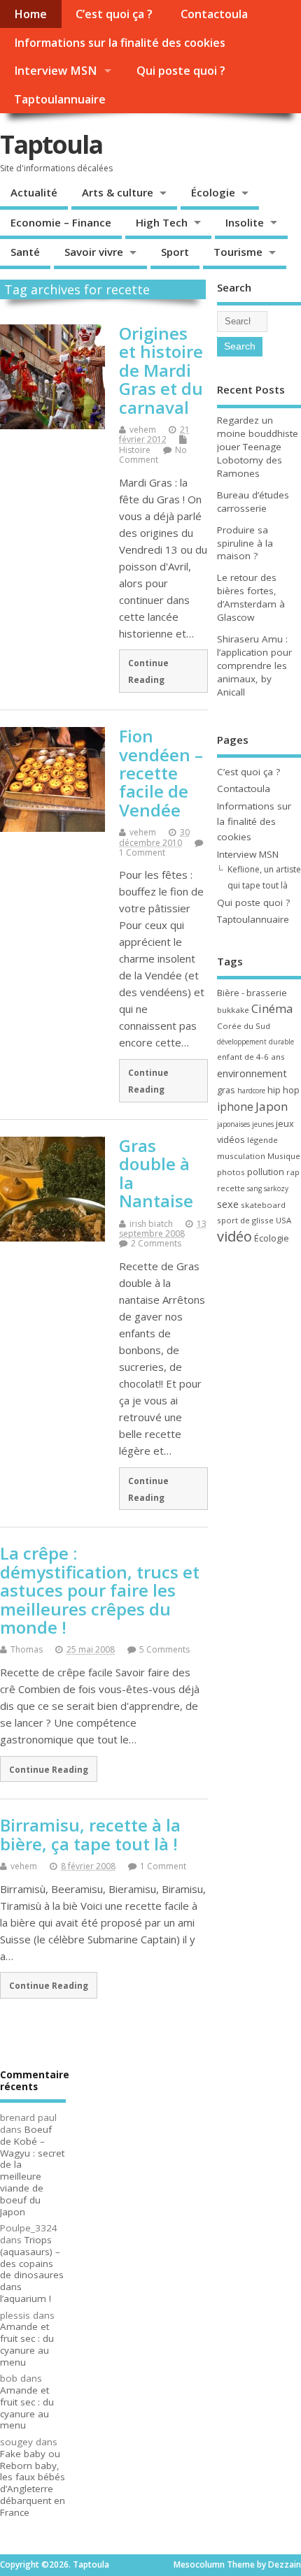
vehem (143, 430)
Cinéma (272, 1008)
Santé (25, 252)
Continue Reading (148, 671)
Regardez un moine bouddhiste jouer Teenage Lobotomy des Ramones (258, 447)
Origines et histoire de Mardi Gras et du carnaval (161, 370)
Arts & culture (118, 192)
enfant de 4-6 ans (251, 1057)
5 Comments (164, 1649)
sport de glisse (245, 1220)
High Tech (162, 222)
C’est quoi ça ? (114, 14)
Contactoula (214, 14)
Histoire (135, 450)
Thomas (27, 1649)
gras (226, 1090)
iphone (235, 1107)
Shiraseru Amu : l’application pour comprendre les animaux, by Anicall (254, 665)
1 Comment (142, 852)
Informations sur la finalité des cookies (120, 43)
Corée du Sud (244, 1026)
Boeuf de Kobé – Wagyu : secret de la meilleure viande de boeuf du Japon (32, 2171)
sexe (228, 1204)
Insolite (245, 222)
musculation (241, 1156)
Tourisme (238, 252)
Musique (284, 1156)
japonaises (233, 1124)
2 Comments (156, 1243)
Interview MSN (55, 71)
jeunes (263, 1124)
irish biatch (151, 1224)
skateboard (263, 1205)
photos (231, 1172)
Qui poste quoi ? (181, 71)
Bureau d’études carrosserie (253, 502)
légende (262, 1140)
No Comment (153, 455)
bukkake (233, 1010)
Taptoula (51, 144)
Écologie (213, 192)
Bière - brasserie (252, 993)
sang (254, 1188)
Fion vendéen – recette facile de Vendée (161, 773)
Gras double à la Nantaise (156, 1173)
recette (231, 1188)
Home (30, 14)
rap (293, 1172)
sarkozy (276, 1188)
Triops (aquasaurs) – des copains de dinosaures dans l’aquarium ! (32, 2269)
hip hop (283, 1090)
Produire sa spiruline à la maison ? (245, 543)
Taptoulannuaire (60, 99)
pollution (266, 1172)
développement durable (255, 1042)
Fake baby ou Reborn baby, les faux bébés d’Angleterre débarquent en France (33, 2483)
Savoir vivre (94, 252)
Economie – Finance (61, 222)
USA (283, 1220)
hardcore (251, 1091)
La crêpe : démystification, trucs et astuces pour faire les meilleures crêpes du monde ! (100, 1590)
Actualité (34, 192)
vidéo (234, 1236)
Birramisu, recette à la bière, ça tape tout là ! (90, 1834)
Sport (175, 252)
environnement (252, 1073)
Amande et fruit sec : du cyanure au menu (27, 2344)
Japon (272, 1106)
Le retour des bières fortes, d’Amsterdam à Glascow (251, 597)
